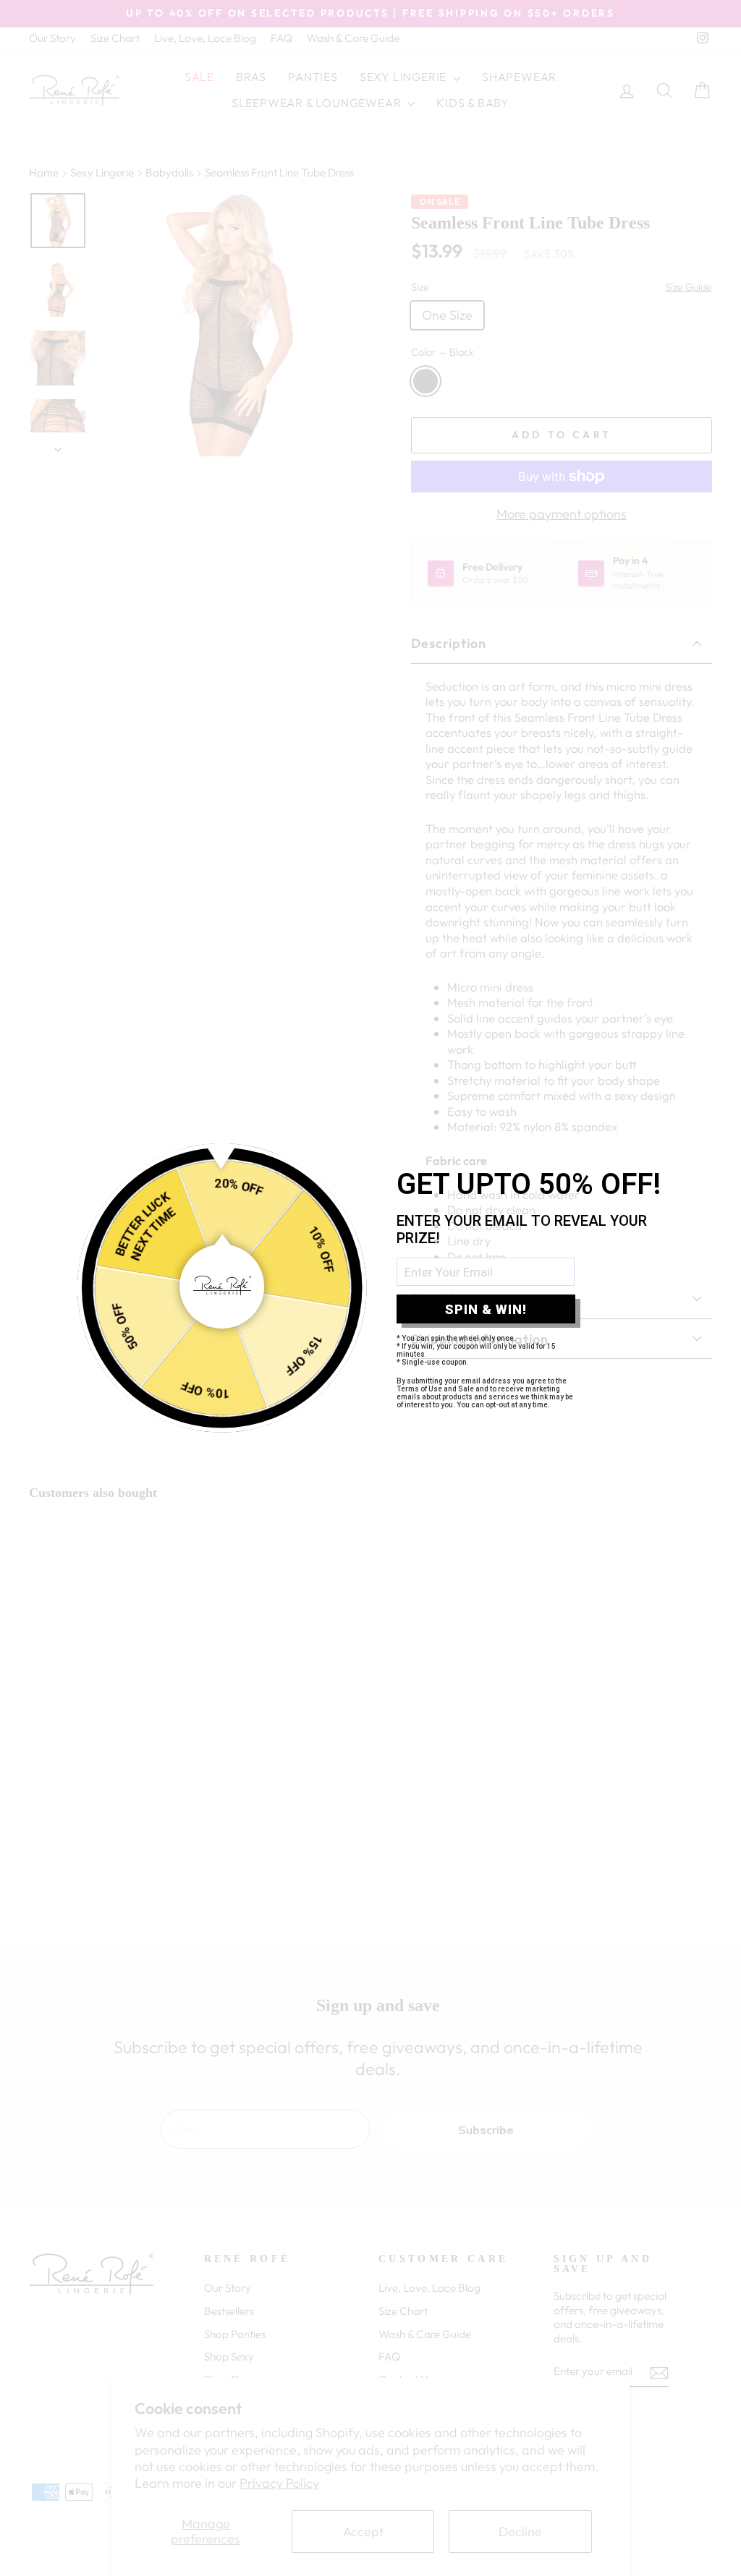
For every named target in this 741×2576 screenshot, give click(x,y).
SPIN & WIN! (486, 1309)
